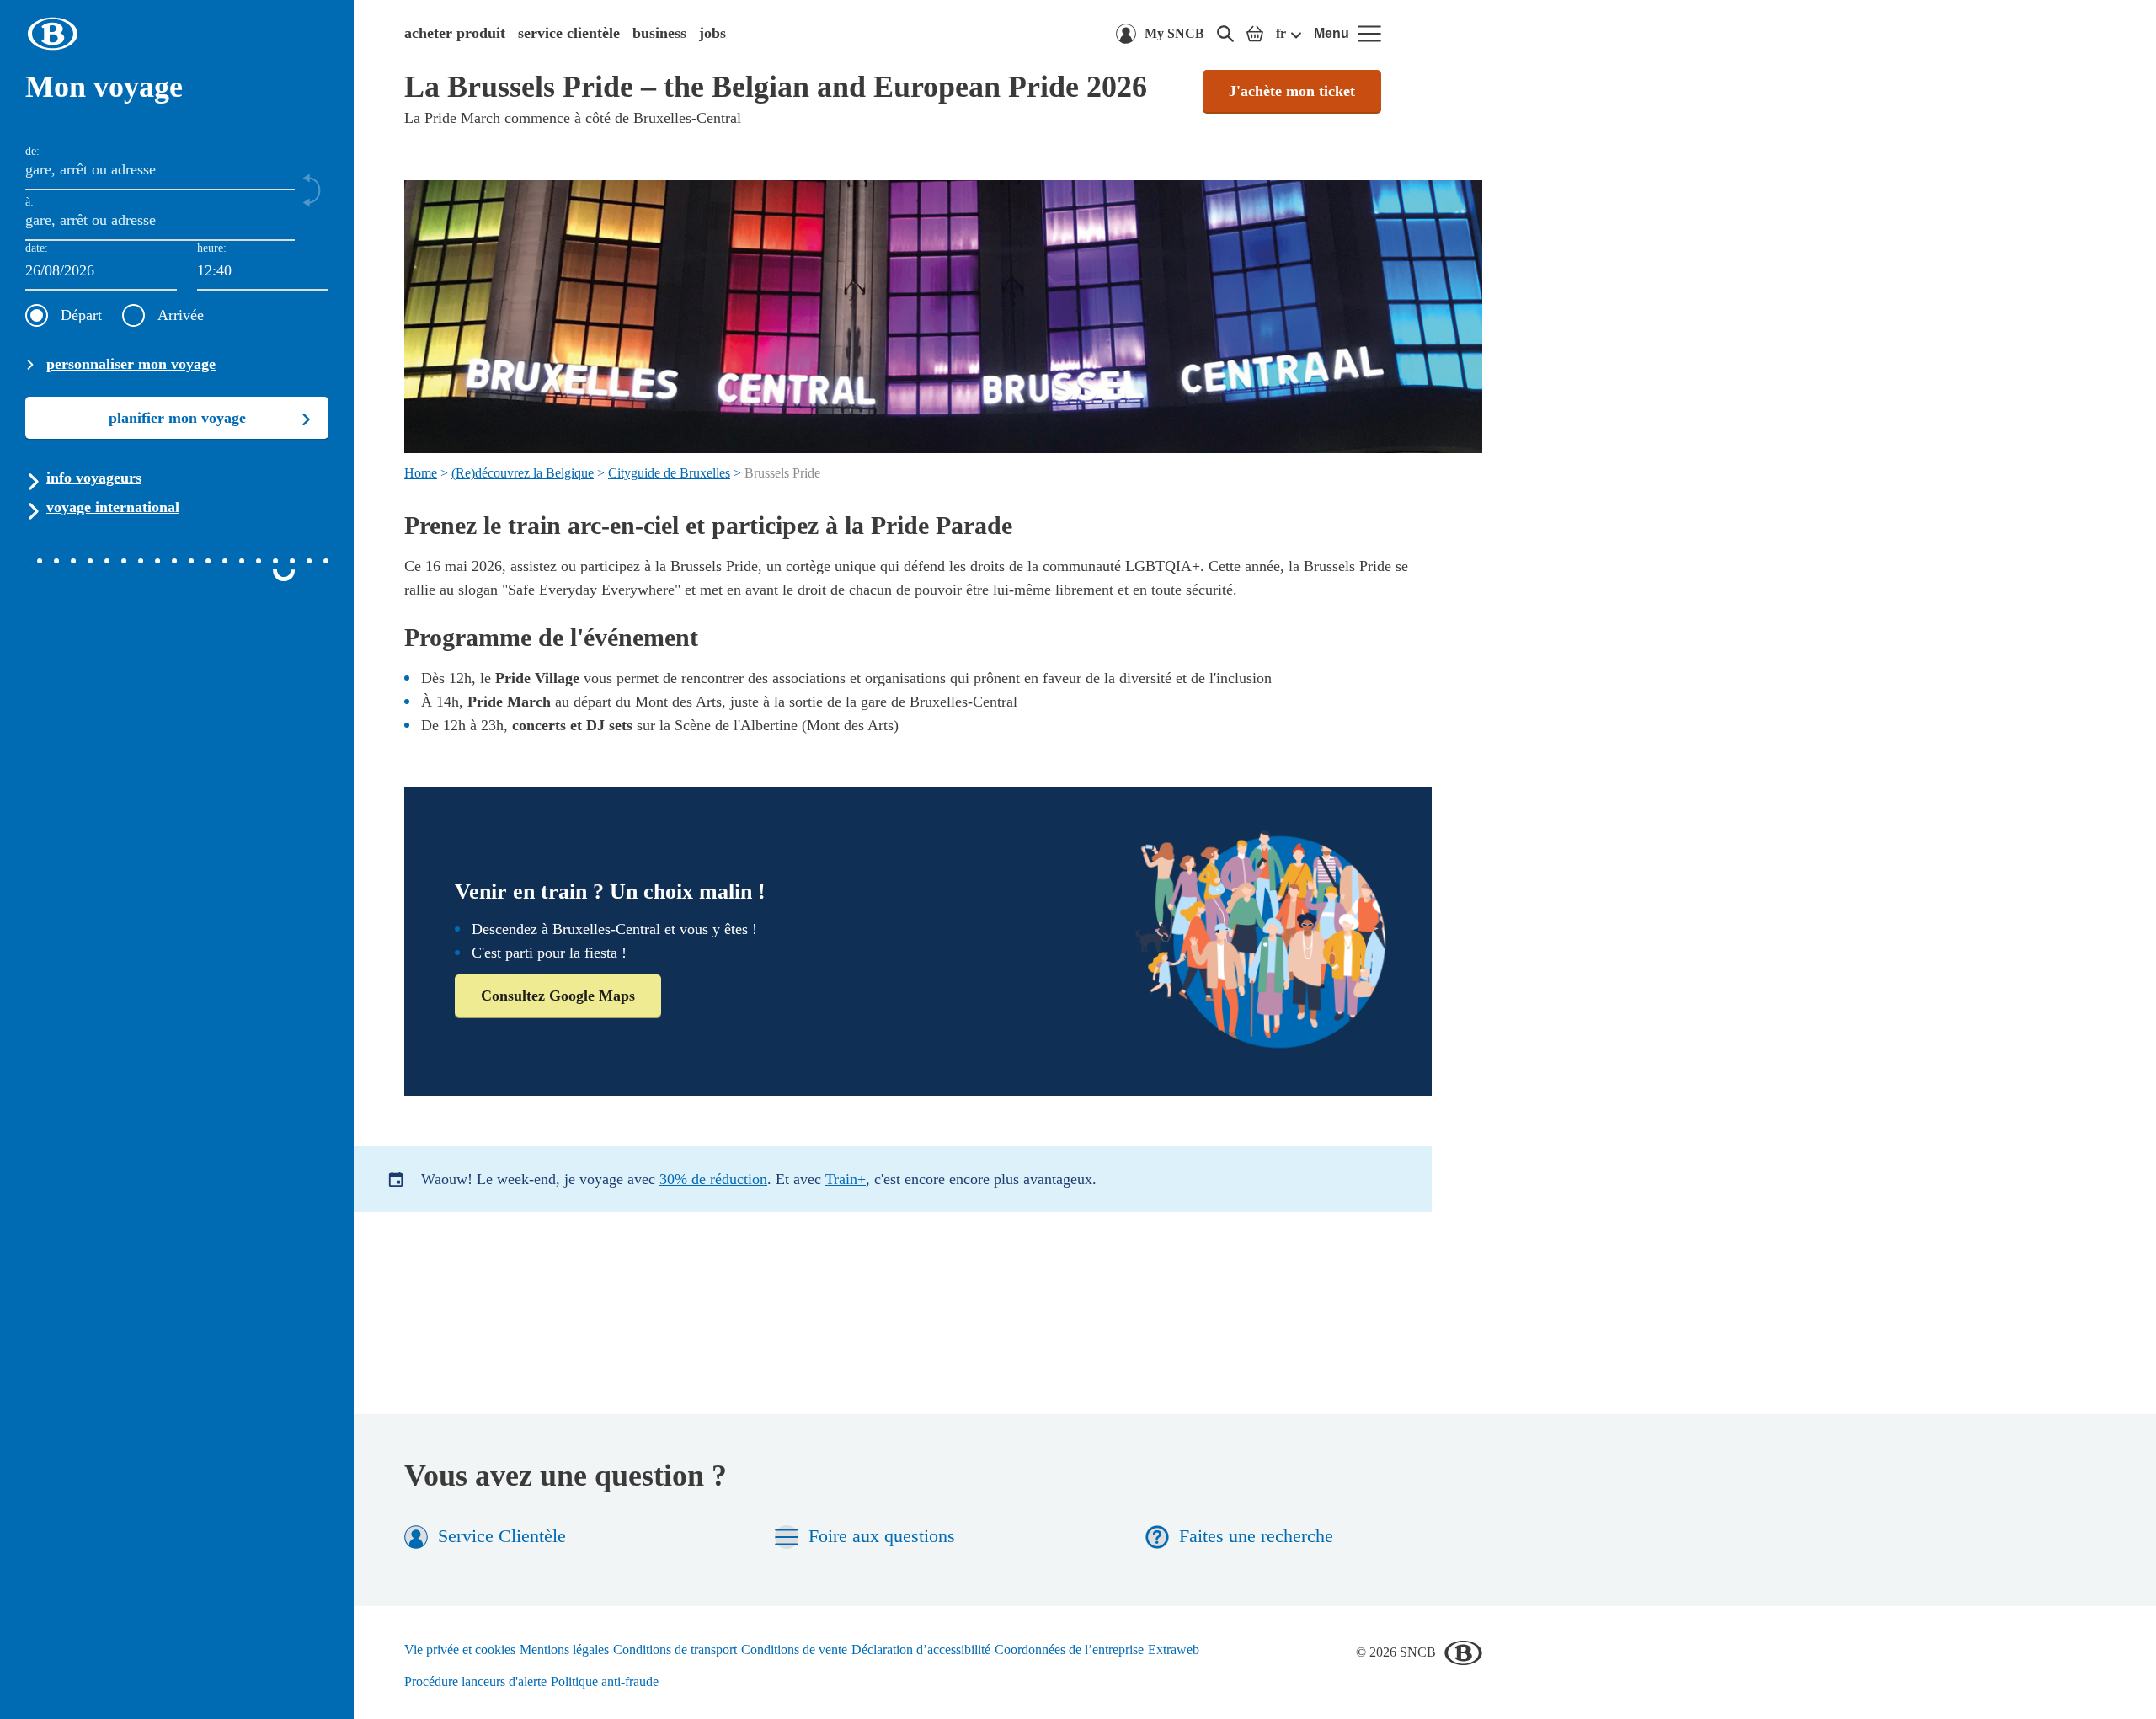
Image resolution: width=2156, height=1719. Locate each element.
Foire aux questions (882, 1536)
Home (421, 473)
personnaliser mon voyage (131, 364)
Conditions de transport (675, 1650)
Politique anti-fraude (605, 1682)
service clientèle (569, 33)
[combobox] (263, 272)
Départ (81, 315)
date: (37, 248)
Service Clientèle (502, 1536)
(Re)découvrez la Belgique (523, 473)
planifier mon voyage (177, 418)
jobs (712, 33)
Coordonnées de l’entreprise (1069, 1650)
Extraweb (1174, 1650)
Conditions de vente (794, 1650)
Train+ (846, 1179)
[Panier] (1255, 34)
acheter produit (455, 33)
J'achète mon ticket (1292, 91)
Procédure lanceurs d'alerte (475, 1682)
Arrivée (181, 315)
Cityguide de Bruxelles (669, 473)
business (659, 33)
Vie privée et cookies (460, 1650)
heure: (212, 248)
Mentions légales (564, 1650)
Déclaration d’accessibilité (921, 1650)
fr (1281, 33)
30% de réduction (713, 1179)
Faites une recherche (1256, 1536)
